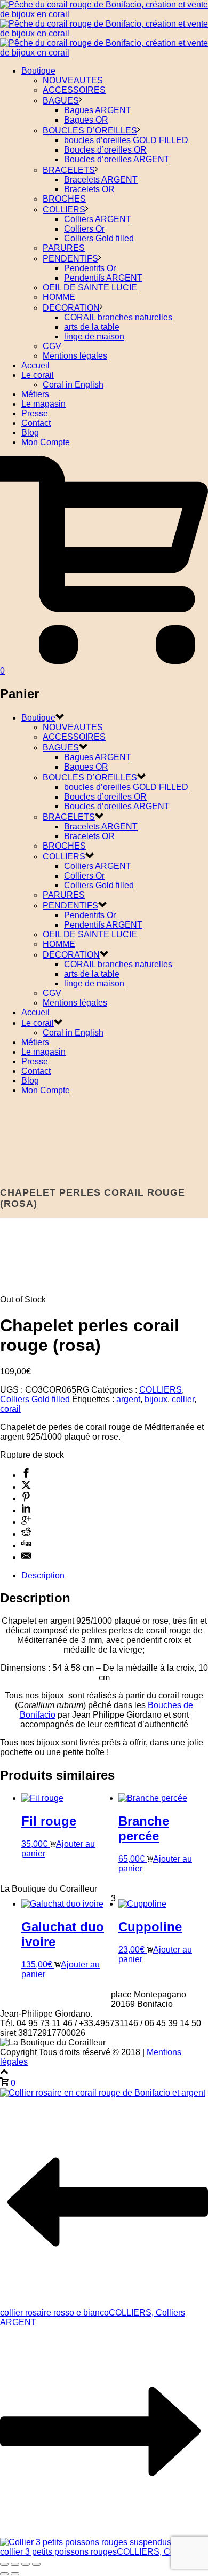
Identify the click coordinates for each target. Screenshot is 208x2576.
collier (183, 1399)
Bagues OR (86, 120)
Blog (30, 433)
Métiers (35, 394)
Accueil (35, 365)
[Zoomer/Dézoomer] (4, 2564)
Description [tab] (43, 1575)
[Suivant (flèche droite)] (15, 2574)
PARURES (64, 248)
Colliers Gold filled (99, 238)
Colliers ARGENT (98, 219)
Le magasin (43, 404)
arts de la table (92, 327)
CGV (52, 346)
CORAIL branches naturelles (118, 317)
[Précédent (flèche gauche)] (4, 2574)
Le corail (38, 375)
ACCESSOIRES (74, 90)
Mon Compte (46, 442)
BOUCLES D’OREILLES (90, 131)
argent (128, 1399)
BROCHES (64, 199)
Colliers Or (84, 229)
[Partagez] (26, 2564)
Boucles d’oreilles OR (105, 150)
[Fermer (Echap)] (36, 2564)
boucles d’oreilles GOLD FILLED (126, 140)
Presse (35, 413)
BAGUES (61, 101)
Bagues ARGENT (98, 110)
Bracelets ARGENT (101, 180)
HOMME (59, 297)
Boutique (38, 71)
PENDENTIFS (70, 259)
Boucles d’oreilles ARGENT (117, 159)
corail (10, 1409)
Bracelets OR (89, 189)
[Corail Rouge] (104, 33)
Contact (36, 423)
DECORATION (71, 308)
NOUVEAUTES (73, 80)
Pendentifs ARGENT (103, 278)
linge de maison (94, 337)
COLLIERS (64, 210)
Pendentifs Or (90, 268)
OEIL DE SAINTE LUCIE (90, 287)
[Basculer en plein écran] (15, 2564)
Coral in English (73, 385)
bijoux (156, 1399)
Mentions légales (75, 356)
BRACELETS (69, 170)
